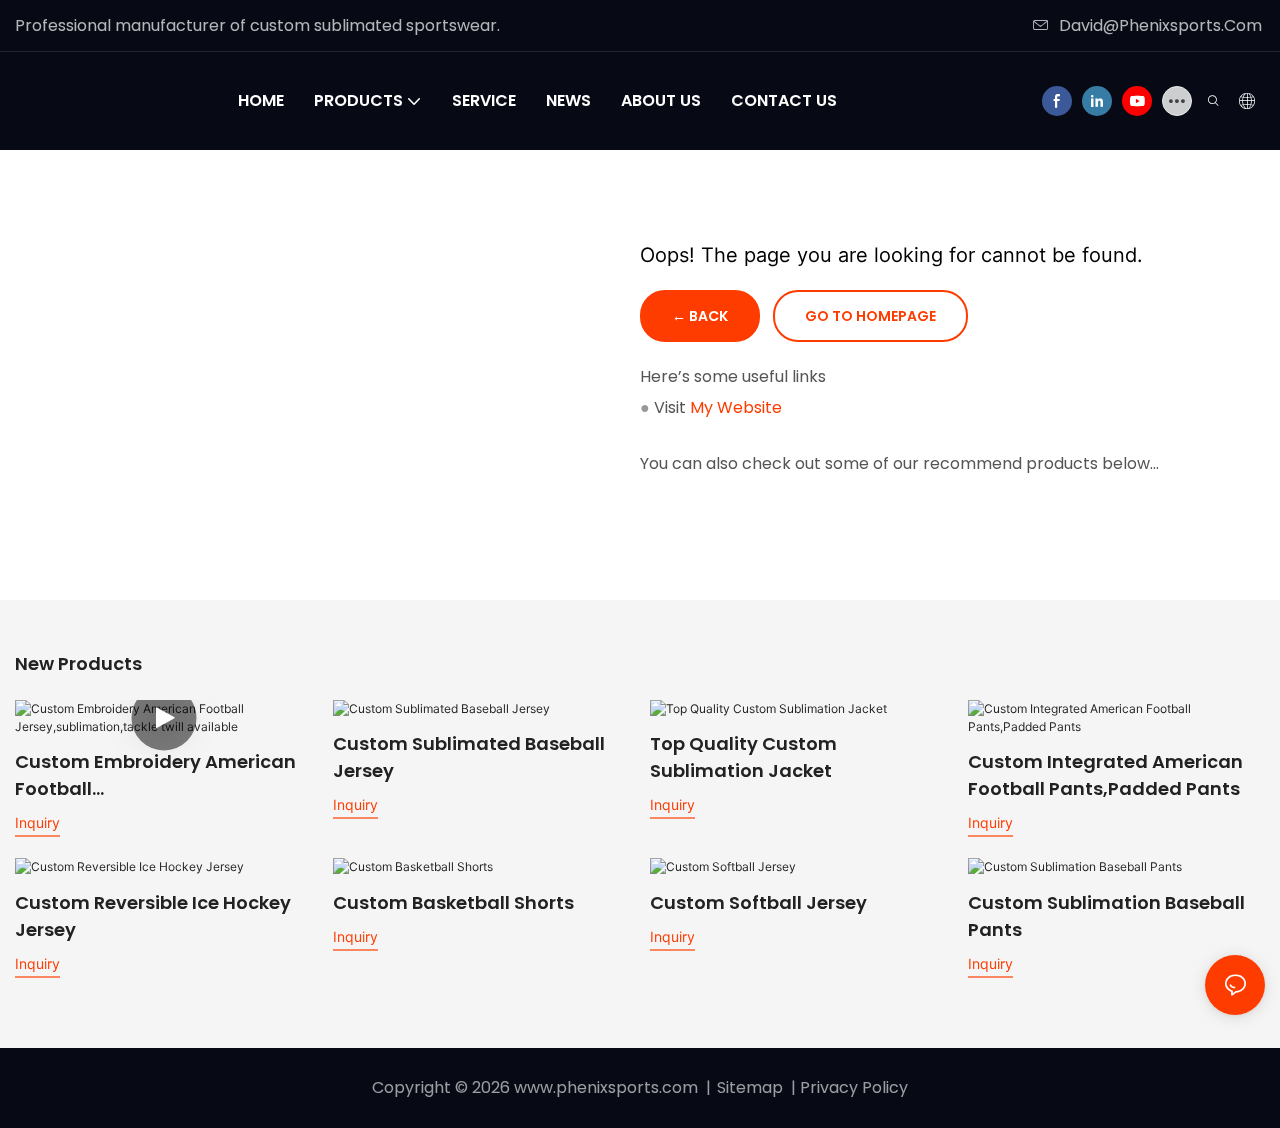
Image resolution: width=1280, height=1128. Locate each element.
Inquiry (37, 822)
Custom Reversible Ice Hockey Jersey (153, 916)
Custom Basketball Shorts (453, 902)
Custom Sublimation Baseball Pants (1106, 916)
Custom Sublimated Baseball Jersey (469, 757)
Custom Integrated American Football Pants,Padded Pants (1105, 775)
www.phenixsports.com (606, 1087)
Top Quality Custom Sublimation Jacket (743, 757)
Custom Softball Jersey (758, 902)
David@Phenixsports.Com (1160, 25)
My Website (736, 407)
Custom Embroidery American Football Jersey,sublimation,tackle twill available (160, 775)
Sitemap (750, 1087)
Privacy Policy (854, 1087)
